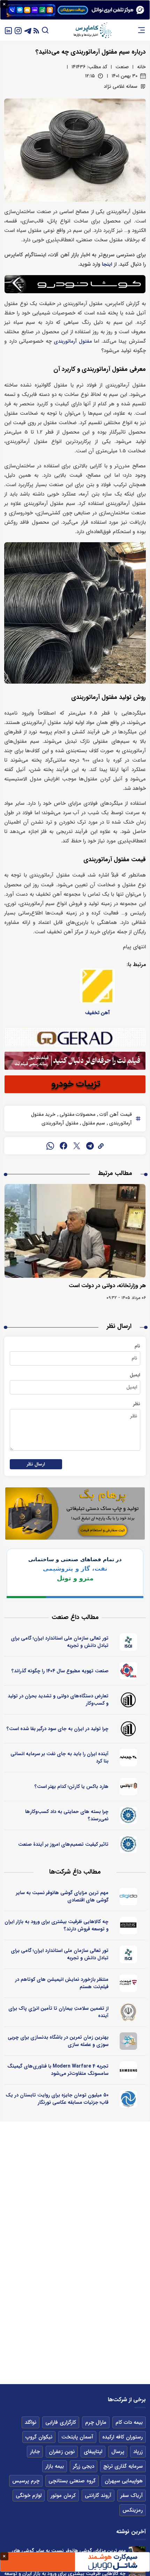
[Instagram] (18, 30)
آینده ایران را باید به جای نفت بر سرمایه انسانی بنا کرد (59, 1757)
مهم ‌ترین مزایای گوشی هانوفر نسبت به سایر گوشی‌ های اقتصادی (62, 1896)
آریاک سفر (132, 2496)
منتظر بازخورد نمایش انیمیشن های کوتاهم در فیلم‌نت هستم (62, 1983)
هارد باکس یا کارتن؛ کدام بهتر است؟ (72, 1787)
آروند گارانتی (98, 2496)
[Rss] (36, 30)
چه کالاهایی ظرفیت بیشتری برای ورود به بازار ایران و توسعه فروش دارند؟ (57, 1925)
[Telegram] (28, 30)
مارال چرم (96, 2422)
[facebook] (63, 1146)
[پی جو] (129, 2041)
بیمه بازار (55, 2466)
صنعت (122, 67)
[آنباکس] (129, 1787)
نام (137, 1346)
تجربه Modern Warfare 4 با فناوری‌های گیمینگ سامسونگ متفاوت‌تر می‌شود (58, 2070)
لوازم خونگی (29, 2496)
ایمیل (135, 1375)
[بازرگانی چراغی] (129, 1925)
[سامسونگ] (129, 2070)
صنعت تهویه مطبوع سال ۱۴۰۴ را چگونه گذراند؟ (60, 1671)
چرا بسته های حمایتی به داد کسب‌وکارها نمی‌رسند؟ (67, 1815)
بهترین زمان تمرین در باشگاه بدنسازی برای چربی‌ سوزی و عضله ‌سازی (58, 2041)
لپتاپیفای (93, 2452)
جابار (35, 2452)
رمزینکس (133, 2510)
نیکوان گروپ (39, 2437)
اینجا (107, 264)
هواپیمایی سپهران (124, 2481)
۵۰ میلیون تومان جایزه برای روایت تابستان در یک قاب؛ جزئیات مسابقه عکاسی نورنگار (57, 2099)
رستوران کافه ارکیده (122, 2437)
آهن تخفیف (97, 1013)
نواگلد (31, 2422)
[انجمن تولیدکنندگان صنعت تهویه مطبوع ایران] (129, 1671)
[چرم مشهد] (129, 1758)
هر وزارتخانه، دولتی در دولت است (107, 1286)
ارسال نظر (36, 1464)
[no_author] (129, 1700)
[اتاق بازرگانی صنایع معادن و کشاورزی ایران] (129, 1815)
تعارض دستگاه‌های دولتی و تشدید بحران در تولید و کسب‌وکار (58, 1700)
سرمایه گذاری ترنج (123, 2466)
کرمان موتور (63, 2496)
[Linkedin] (8, 30)
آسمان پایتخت (77, 2437)
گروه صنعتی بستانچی (72, 2481)
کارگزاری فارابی (61, 2422)
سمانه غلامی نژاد (121, 86)
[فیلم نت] (129, 1983)
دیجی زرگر (84, 2466)
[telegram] (90, 1146)
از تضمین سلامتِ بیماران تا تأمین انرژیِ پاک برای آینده (58, 2012)
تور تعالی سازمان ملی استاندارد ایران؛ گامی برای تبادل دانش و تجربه (60, 1642)
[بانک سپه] (129, 2012)
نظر (137, 1404)
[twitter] (77, 1146)
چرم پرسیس (26, 2481)
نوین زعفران (62, 2452)
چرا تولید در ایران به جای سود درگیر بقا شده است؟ (58, 1729)
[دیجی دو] (129, 1897)
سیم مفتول (93, 1123)
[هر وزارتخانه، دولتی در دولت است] (75, 1231)
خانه (141, 67)
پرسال (118, 2452)
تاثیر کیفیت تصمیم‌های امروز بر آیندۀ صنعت (63, 1844)
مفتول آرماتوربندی (73, 341)
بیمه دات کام (129, 2422)
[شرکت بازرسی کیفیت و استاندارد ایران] (129, 1642)
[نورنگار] (129, 2099)
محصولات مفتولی (77, 1114)
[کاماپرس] (92, 30)
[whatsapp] (50, 1146)
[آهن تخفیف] (97, 986)
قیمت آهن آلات (115, 1114)
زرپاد (138, 2452)
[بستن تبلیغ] (4, 4)
